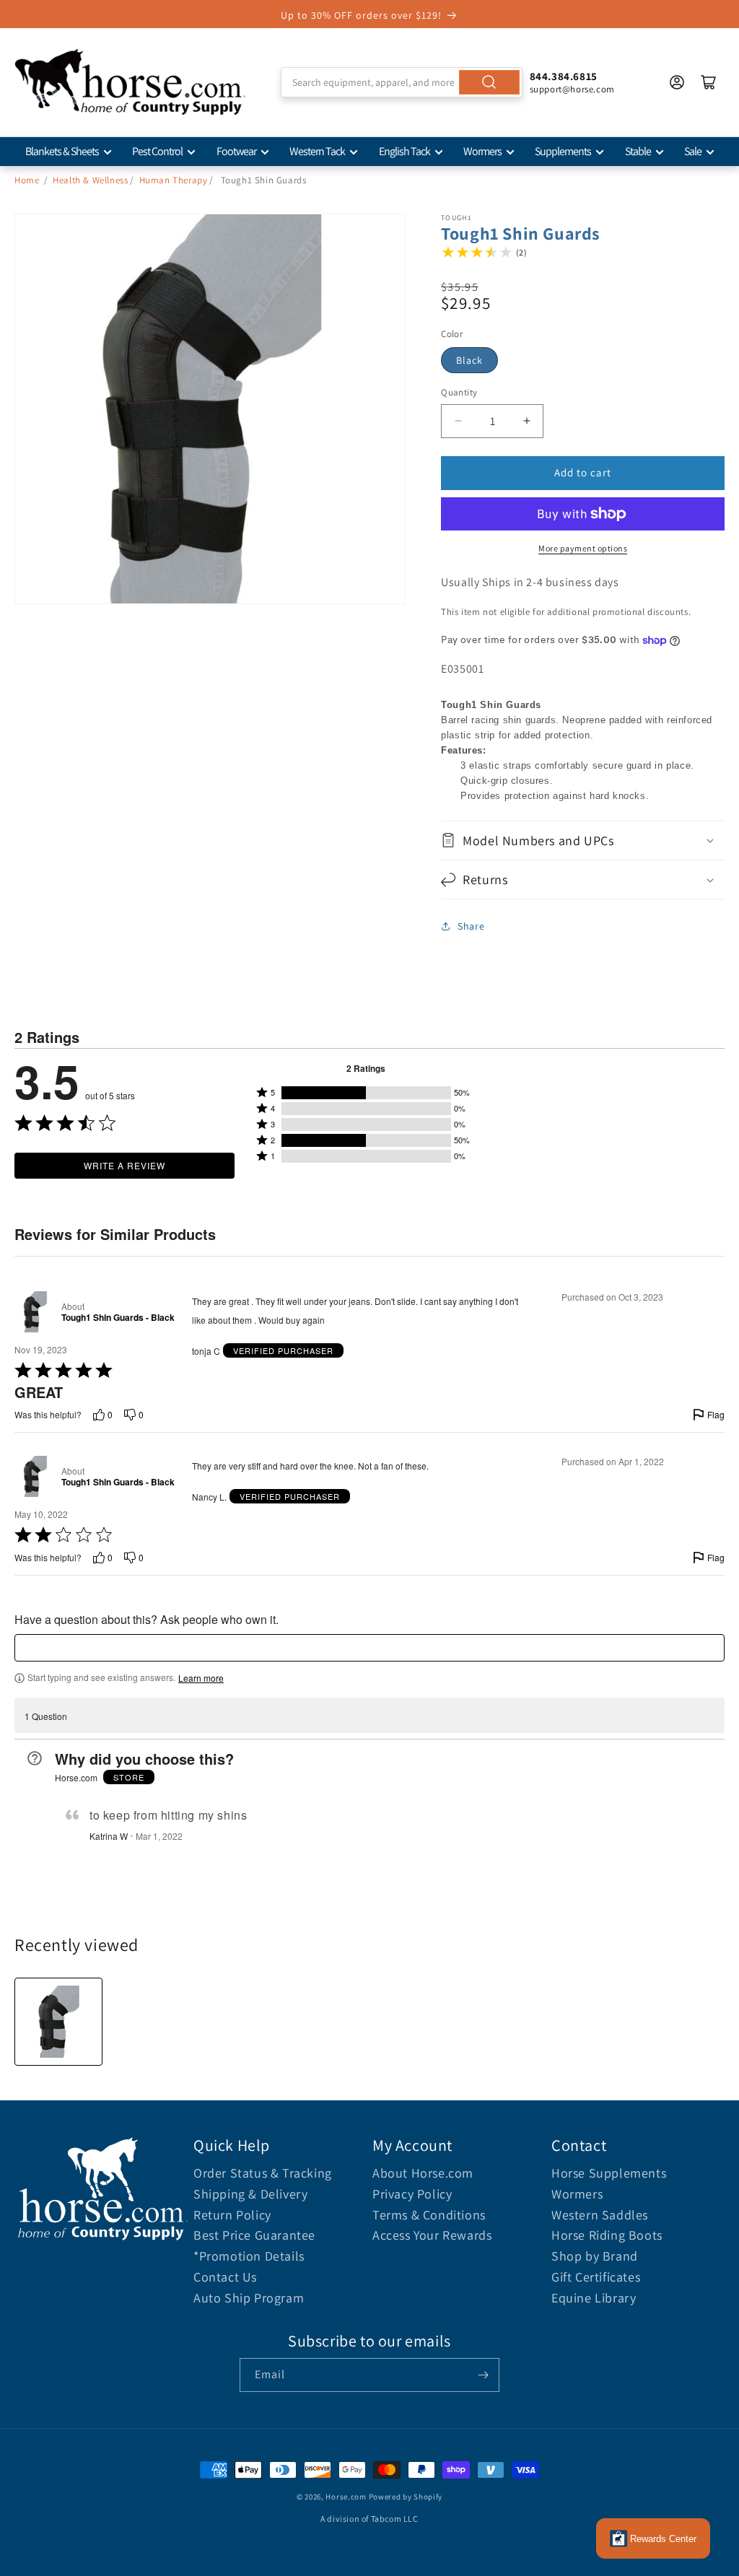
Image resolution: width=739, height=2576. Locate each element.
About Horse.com (423, 2173)
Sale (693, 151)
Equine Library (594, 2298)
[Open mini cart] (709, 82)
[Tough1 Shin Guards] (58, 2022)
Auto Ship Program (249, 2298)
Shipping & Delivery (250, 2194)
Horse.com (346, 2497)
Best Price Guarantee (254, 2235)
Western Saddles (600, 2215)
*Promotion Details (249, 2256)
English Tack (405, 151)
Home (27, 180)
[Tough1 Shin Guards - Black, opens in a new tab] (35, 1312)
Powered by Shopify (406, 2497)
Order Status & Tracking (263, 2173)
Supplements (563, 151)
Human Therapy (174, 180)
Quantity (459, 392)
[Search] (489, 82)
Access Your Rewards (432, 2235)
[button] (583, 841)
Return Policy (232, 2215)
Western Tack (317, 151)
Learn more (201, 1678)
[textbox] (369, 1648)
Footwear (236, 151)
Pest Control (157, 151)
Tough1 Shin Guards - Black (118, 1318)
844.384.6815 (564, 76)
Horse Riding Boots (607, 2235)
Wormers (482, 151)
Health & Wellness (90, 180)
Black (469, 360)
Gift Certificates (596, 2277)
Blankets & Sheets (62, 151)
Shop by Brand (595, 2256)
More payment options (583, 548)
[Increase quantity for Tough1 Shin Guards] (526, 421)
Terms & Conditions (429, 2215)
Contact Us (225, 2277)
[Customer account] (677, 82)
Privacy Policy (412, 2194)
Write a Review (124, 1165)
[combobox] (401, 82)
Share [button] (471, 926)
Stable (638, 151)
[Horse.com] (130, 82)
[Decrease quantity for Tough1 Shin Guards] (458, 421)
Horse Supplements (609, 2173)
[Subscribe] (483, 2375)
